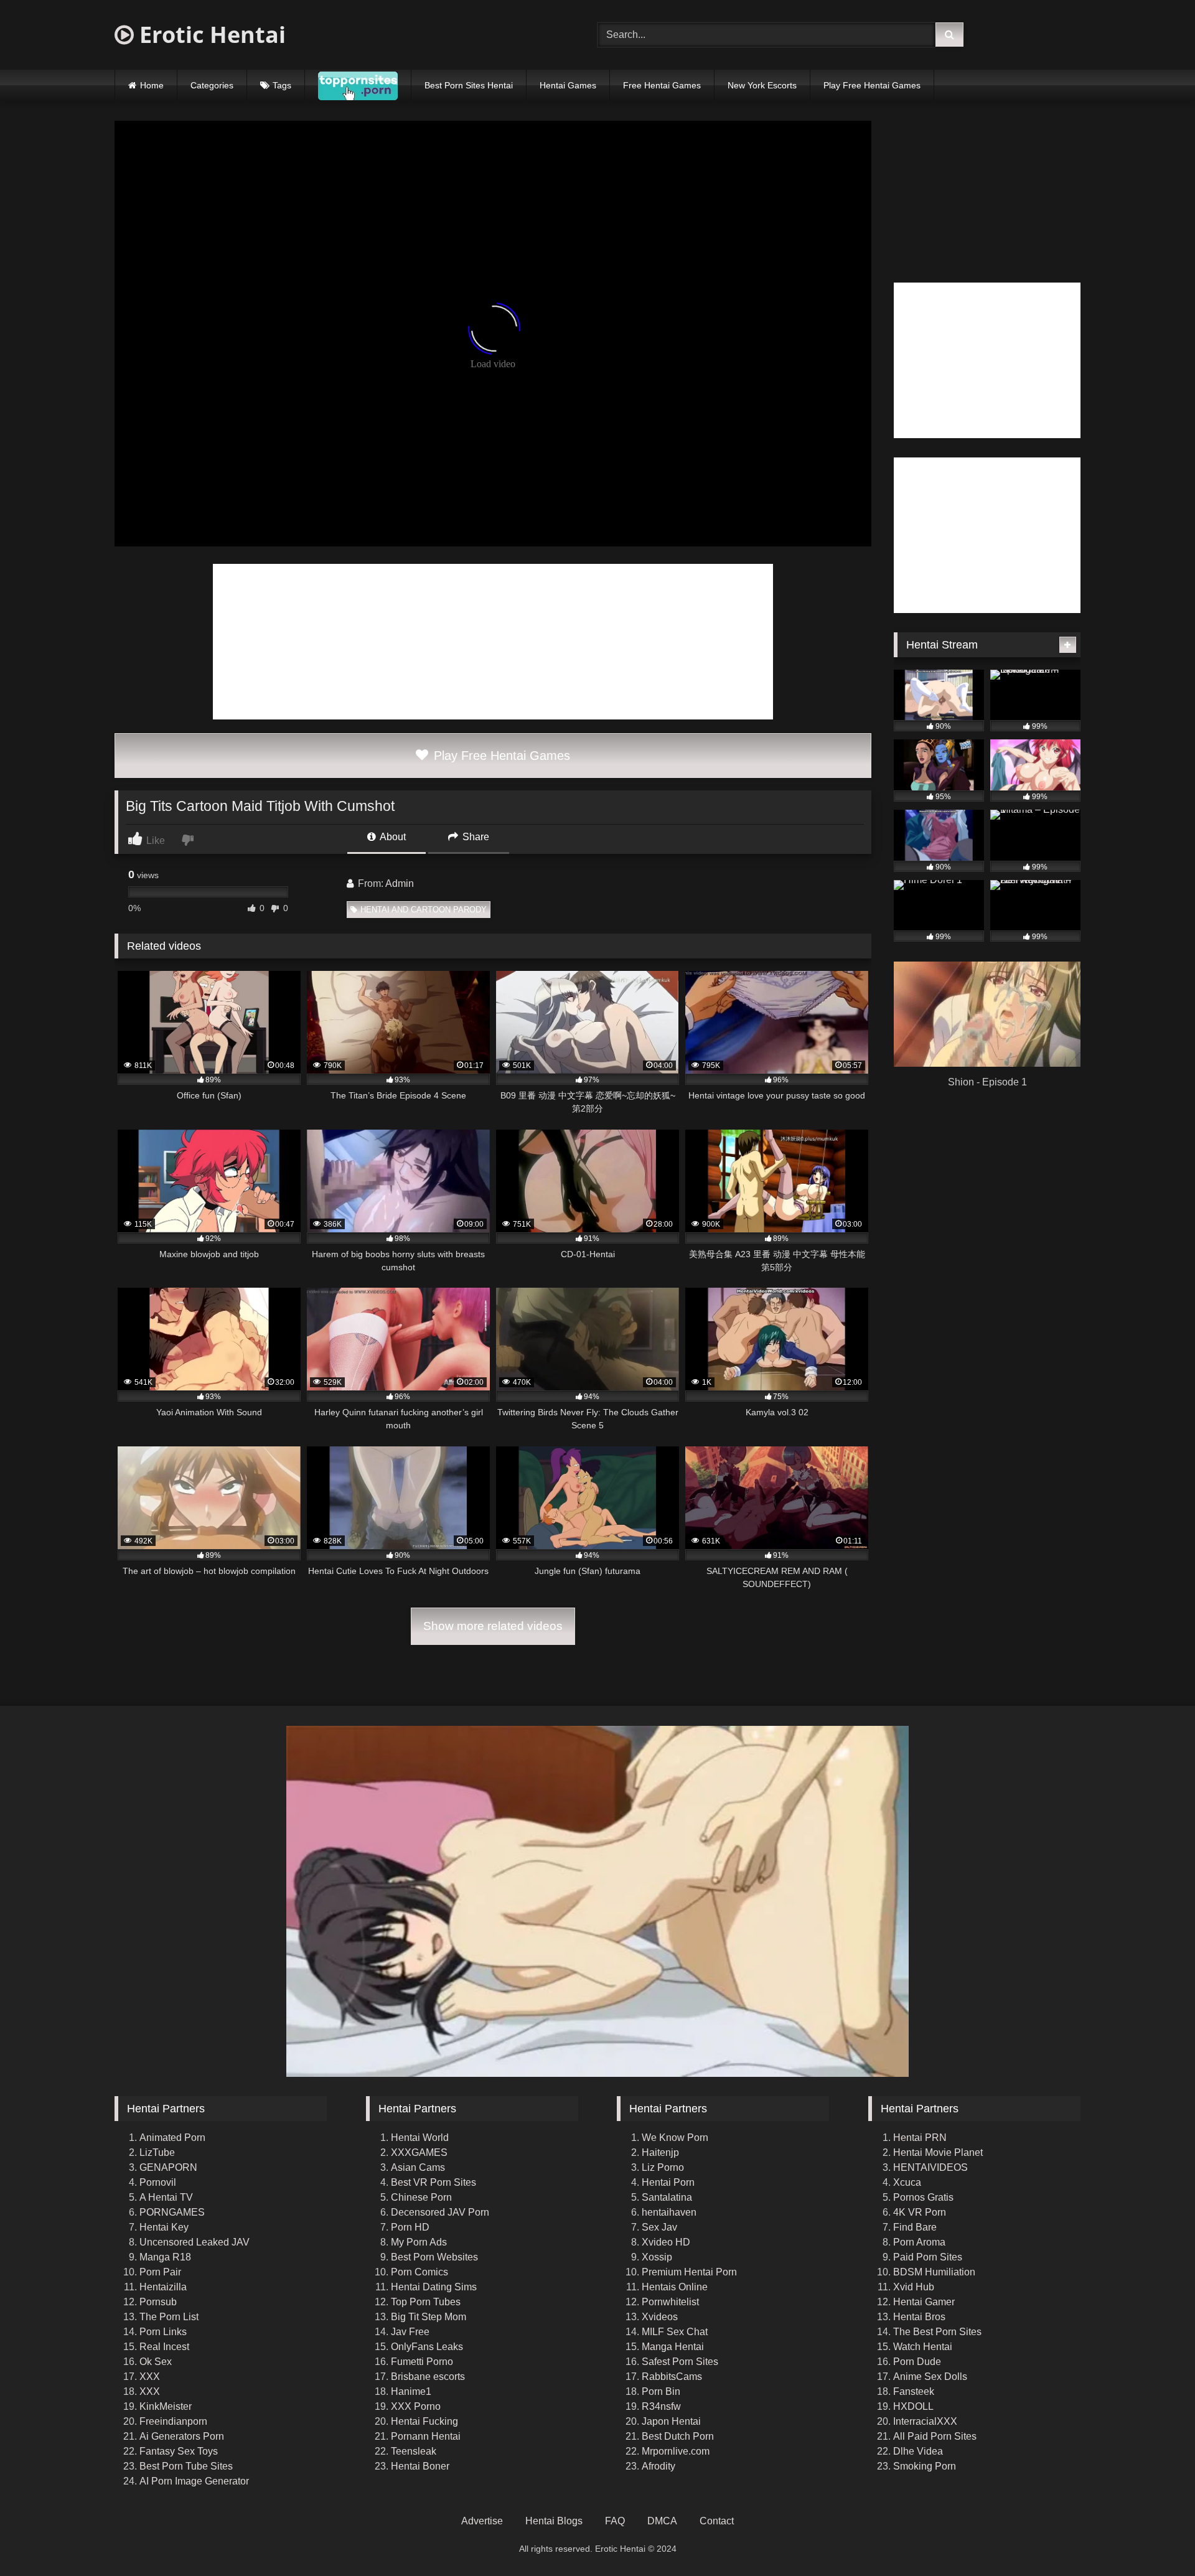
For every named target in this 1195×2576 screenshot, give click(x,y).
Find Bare (915, 2227)
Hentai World (420, 2138)
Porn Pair (160, 2272)
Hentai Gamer (924, 2302)
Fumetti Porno (422, 2362)
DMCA (662, 2521)
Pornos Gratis (923, 2197)
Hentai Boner (420, 2466)
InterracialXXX (925, 2421)
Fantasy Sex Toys (179, 2451)
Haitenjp (660, 2152)
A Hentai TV (166, 2197)
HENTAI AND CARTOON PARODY (424, 910)
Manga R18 (165, 2257)
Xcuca (907, 2182)
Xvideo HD (666, 2242)
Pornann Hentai (426, 2436)
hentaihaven (669, 2212)
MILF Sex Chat (675, 2332)
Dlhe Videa (918, 2451)
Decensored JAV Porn (440, 2212)
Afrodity (658, 2466)
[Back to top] (1156, 2539)
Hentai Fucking (424, 2421)
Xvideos (660, 2317)
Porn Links (163, 2332)
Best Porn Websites (434, 2257)
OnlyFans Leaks (427, 2347)
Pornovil (158, 2182)
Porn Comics (419, 2272)
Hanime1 (411, 2391)
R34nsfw (661, 2406)
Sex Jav (659, 2227)
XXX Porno (416, 2406)
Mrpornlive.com (676, 2451)
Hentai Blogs (554, 2521)
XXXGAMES (419, 2152)
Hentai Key (164, 2227)
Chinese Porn (421, 2197)
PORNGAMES (172, 2212)
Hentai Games (568, 85)
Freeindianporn (173, 2421)
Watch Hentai (923, 2347)
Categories (212, 85)
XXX (150, 2377)
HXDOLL (913, 2406)
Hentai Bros (919, 2317)
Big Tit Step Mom (429, 2317)
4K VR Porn (920, 2212)
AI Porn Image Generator (194, 2481)
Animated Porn (172, 2138)
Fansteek (914, 2391)
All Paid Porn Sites (935, 2436)
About (392, 837)
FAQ (615, 2521)
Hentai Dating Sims (434, 2287)
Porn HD (410, 2227)
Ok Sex (156, 2362)
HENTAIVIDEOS (930, 2167)
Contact (717, 2521)
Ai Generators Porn (182, 2436)
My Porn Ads (419, 2242)
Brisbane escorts (428, 2377)
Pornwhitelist (670, 2302)
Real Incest (164, 2347)
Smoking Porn (925, 2466)
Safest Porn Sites (680, 2362)
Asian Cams (418, 2167)
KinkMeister (166, 2406)
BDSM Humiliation (934, 2272)
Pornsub (158, 2302)
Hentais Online (675, 2287)
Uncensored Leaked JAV (194, 2242)
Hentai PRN (920, 2138)
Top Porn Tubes (426, 2302)
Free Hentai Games (662, 85)
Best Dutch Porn (678, 2436)
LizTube (157, 2152)
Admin (400, 883)
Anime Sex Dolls (930, 2377)
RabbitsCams (672, 2377)
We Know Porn (675, 2138)
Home (152, 85)
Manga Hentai (673, 2347)
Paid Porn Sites (928, 2257)
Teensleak (414, 2451)
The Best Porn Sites (937, 2332)
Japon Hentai (671, 2421)
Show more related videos (493, 1626)
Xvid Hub (914, 2287)
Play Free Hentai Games (872, 85)
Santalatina (667, 2197)
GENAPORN (168, 2167)
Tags (282, 85)
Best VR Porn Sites (433, 2182)
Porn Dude (917, 2362)
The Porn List (169, 2317)
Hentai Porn (668, 2182)
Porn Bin (661, 2391)
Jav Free (410, 2332)
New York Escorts (762, 85)
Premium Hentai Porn (689, 2272)
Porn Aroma (919, 2242)
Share (475, 837)
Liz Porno (663, 2167)
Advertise (482, 2521)
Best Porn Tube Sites (186, 2466)
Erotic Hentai (210, 35)
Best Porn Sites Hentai (469, 85)
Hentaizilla (163, 2287)
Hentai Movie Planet (938, 2152)
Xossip (657, 2257)
